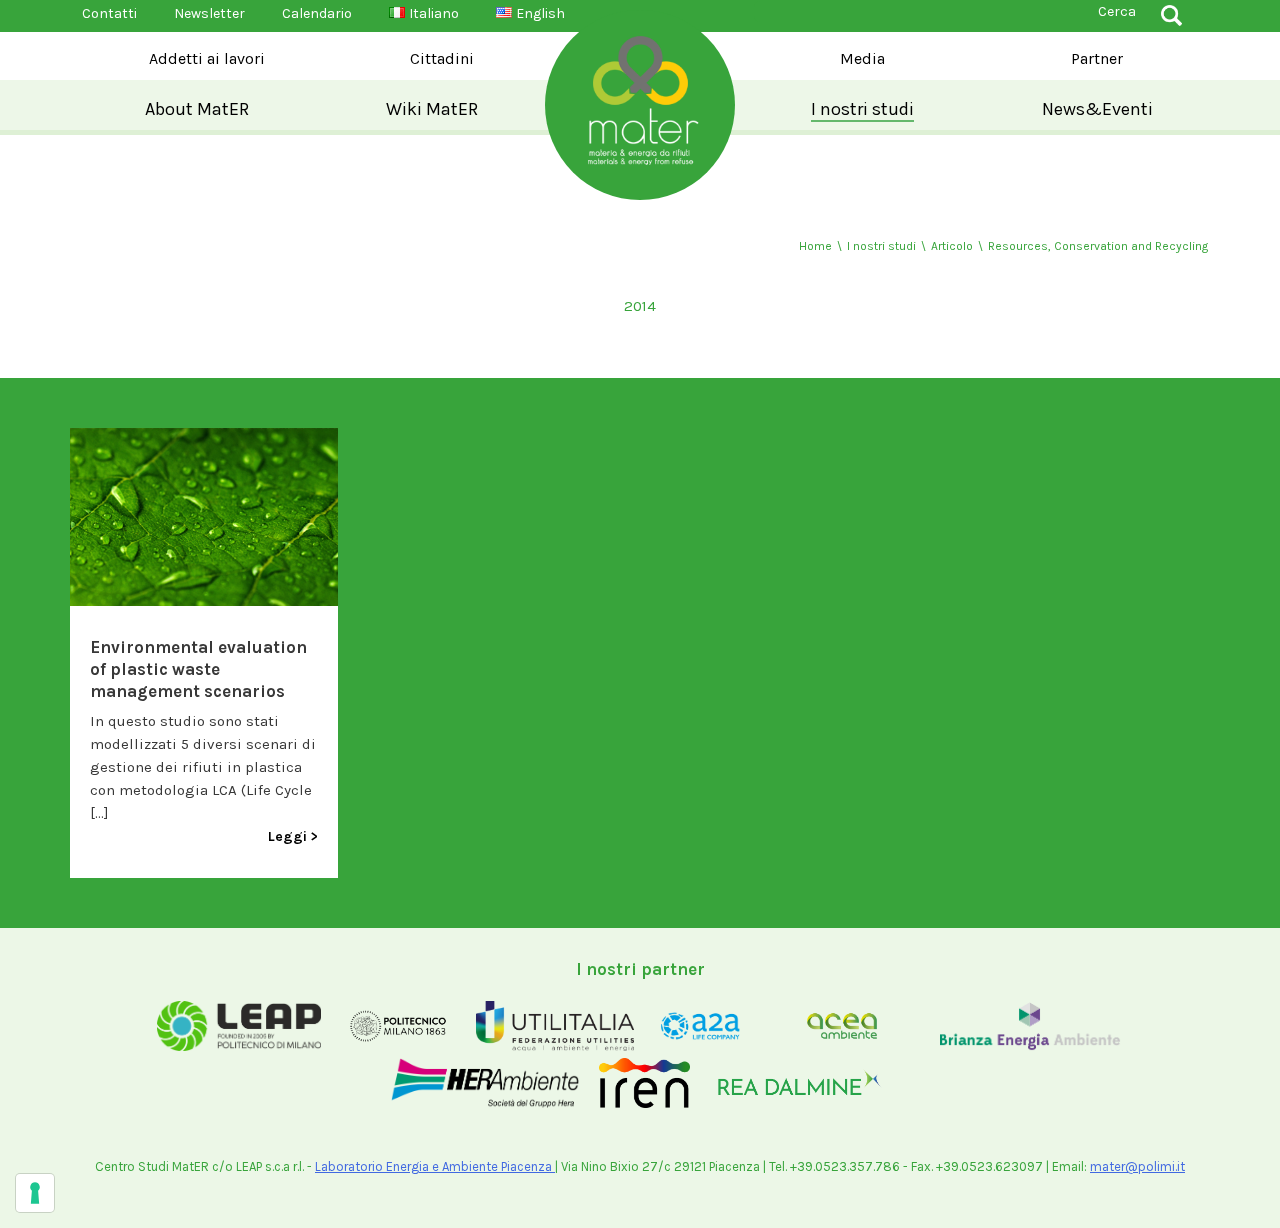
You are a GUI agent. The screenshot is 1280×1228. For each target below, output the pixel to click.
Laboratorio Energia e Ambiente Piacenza (435, 1166)
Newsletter (209, 13)
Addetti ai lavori (207, 58)
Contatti (109, 13)
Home (815, 246)
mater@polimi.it (1137, 1166)
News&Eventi (1097, 109)
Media (862, 58)
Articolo (952, 246)
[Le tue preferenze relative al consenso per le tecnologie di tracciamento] (35, 1193)
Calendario (317, 13)
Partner (1097, 58)
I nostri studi (862, 109)
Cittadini (442, 58)
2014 (640, 306)
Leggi (287, 836)
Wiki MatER (432, 109)
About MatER (197, 109)
